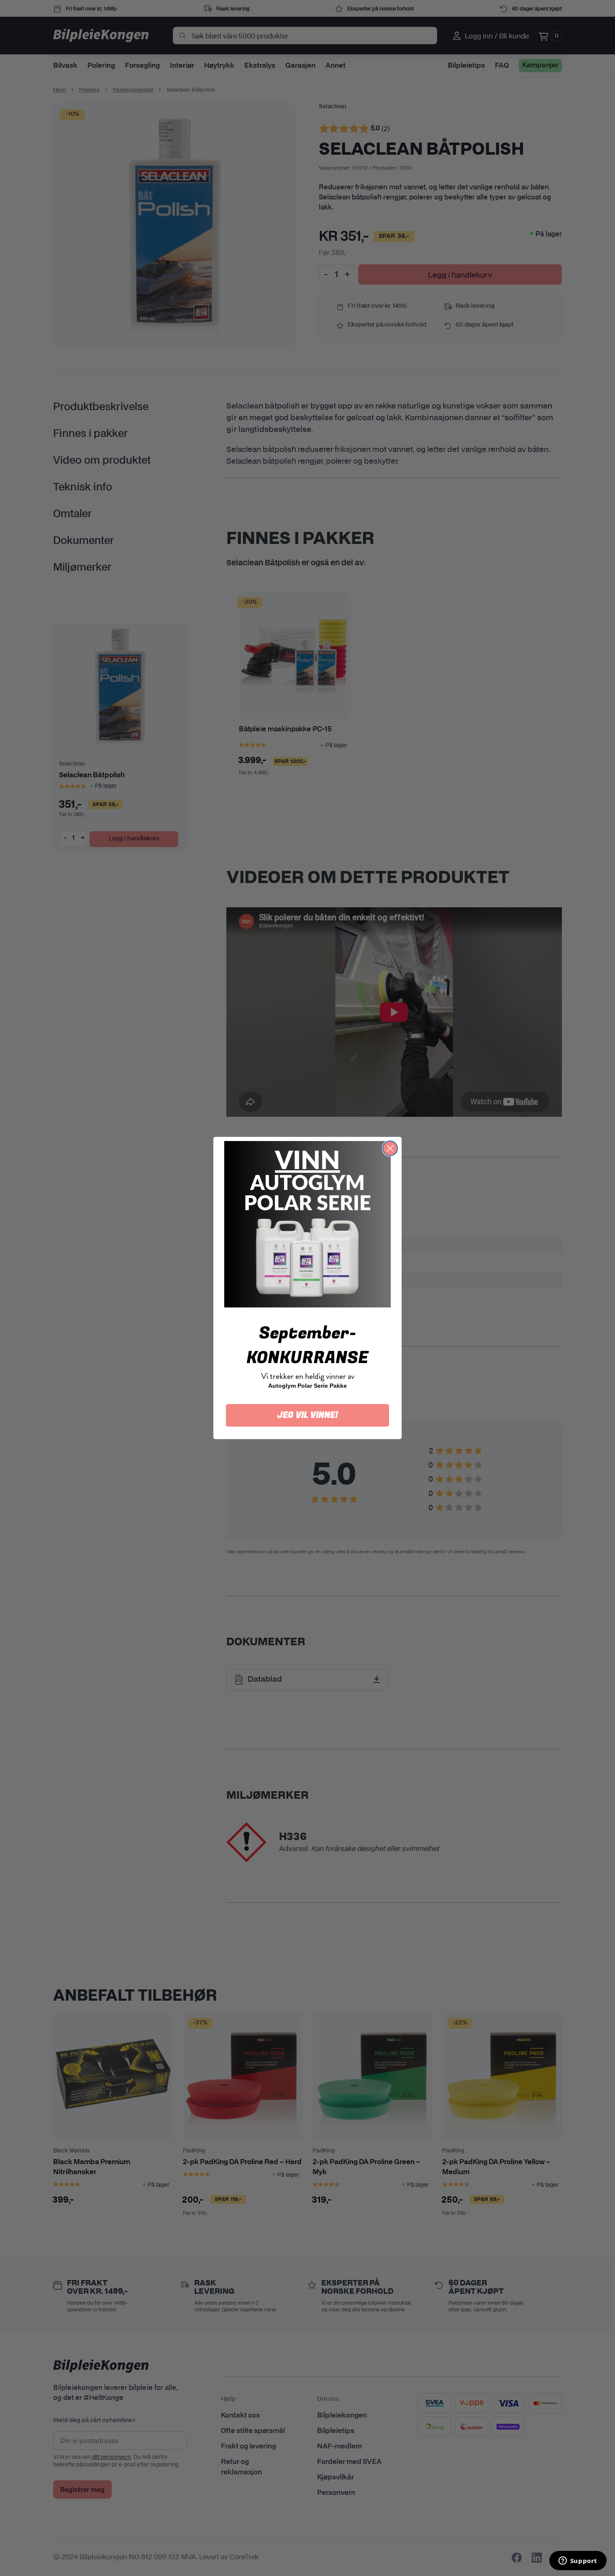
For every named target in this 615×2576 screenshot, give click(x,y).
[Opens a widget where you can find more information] (578, 2561)
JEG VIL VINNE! (308, 1415)
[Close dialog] (390, 1148)
